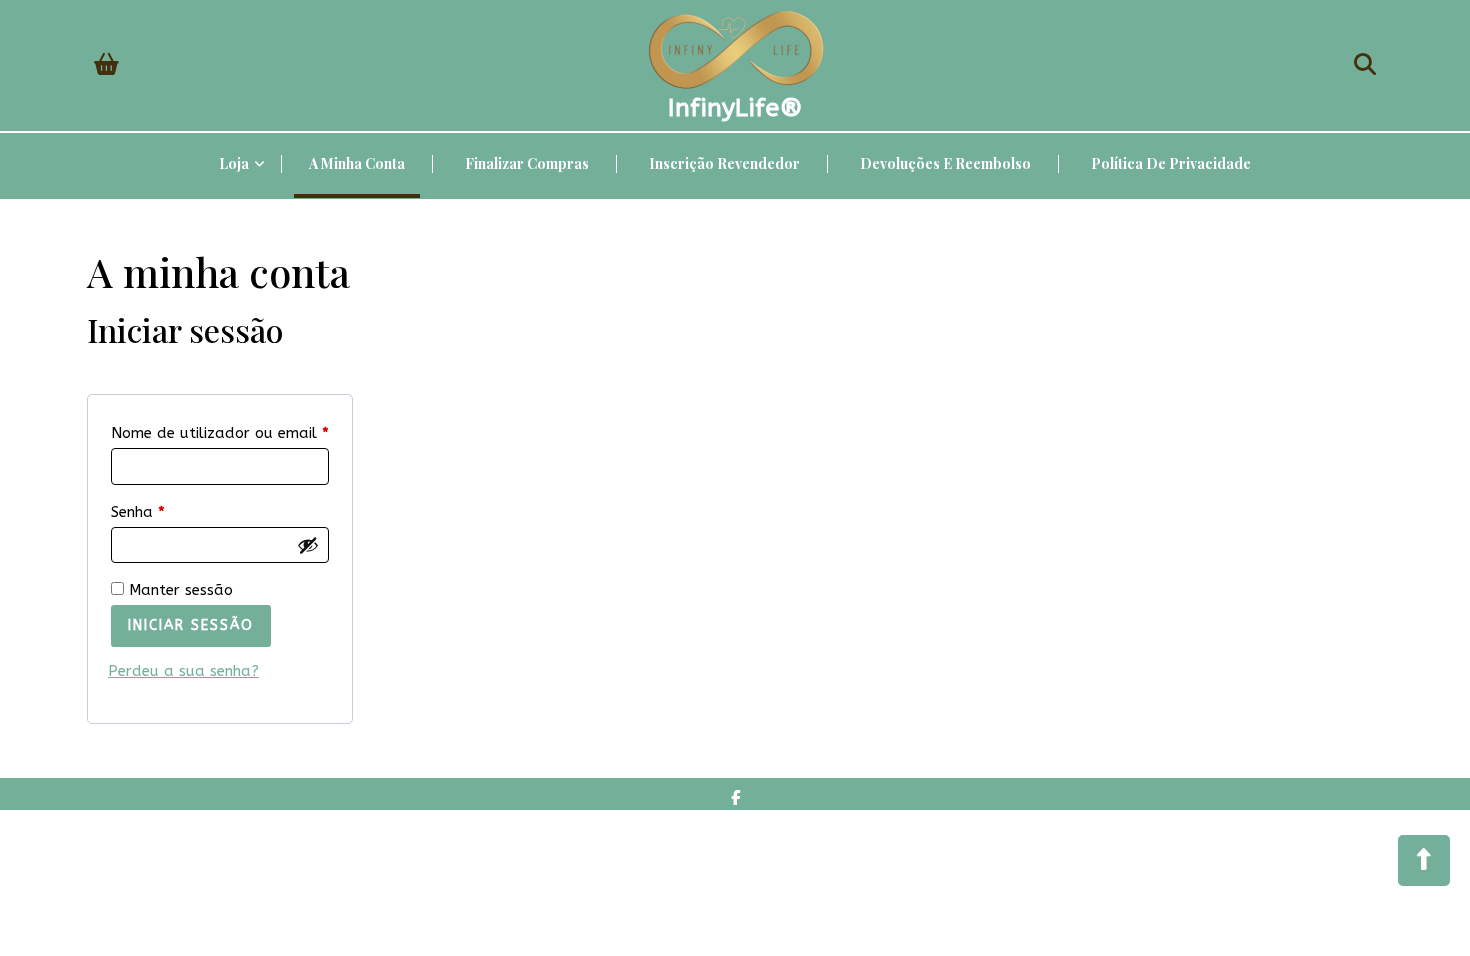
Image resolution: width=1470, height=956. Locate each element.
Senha (179, 511)
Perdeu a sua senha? (183, 671)
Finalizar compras (527, 163)
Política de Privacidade (1171, 163)
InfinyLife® (735, 108)
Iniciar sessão (191, 625)
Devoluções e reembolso (945, 163)
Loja (234, 163)
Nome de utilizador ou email (220, 432)
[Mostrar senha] (308, 545)
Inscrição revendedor (724, 163)
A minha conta (357, 163)
